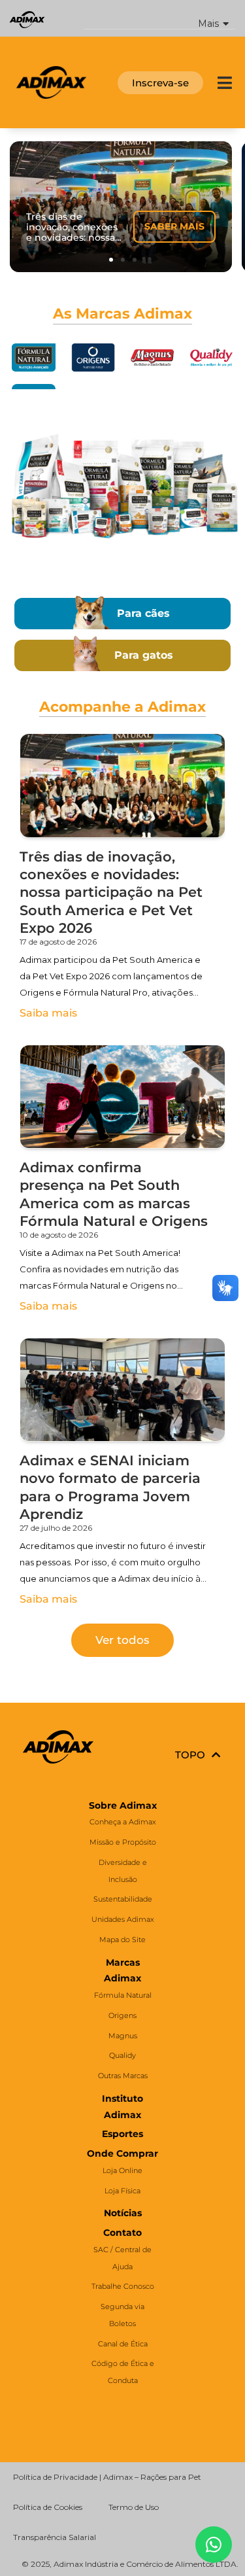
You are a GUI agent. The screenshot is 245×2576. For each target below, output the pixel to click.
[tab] (34, 358)
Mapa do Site (122, 1940)
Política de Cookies (48, 2507)
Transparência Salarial (55, 2537)
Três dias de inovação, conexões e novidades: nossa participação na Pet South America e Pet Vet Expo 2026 (111, 892)
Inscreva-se (160, 83)
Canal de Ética (123, 2344)
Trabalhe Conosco (123, 2286)
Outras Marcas (123, 2076)
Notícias (123, 2213)
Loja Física (122, 2191)
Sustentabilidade (123, 1899)
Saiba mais (48, 1013)
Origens (122, 2015)
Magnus (123, 2036)
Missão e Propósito (123, 1842)
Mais (208, 24)
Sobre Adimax (123, 1805)
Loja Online (122, 2170)
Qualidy (122, 2055)
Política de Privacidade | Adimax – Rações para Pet (107, 2477)
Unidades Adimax (123, 1919)
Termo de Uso (134, 2507)
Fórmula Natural (123, 1995)
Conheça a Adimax (123, 1822)
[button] (160, 19)
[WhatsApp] (214, 2545)
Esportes (122, 2134)
